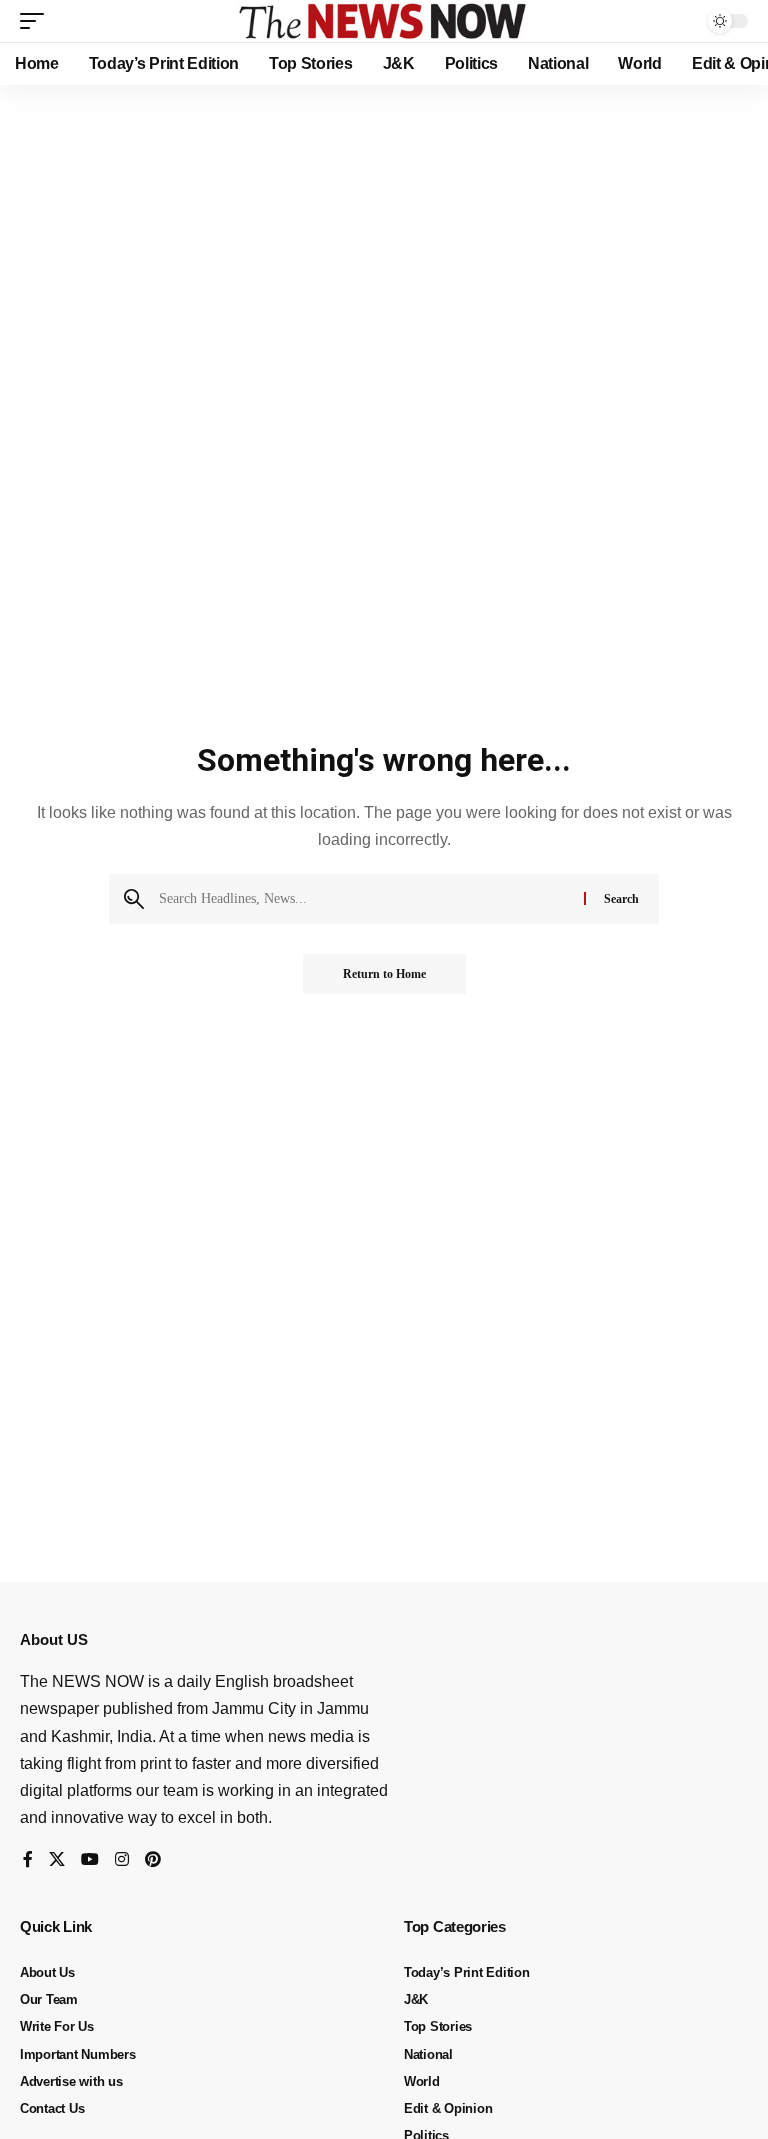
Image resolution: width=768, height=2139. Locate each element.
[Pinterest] (153, 1860)
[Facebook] (28, 1860)
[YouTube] (90, 1860)
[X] (57, 1860)
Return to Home (384, 974)
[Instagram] (122, 1860)
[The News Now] (383, 21)
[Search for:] (364, 899)
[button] (37, 21)
